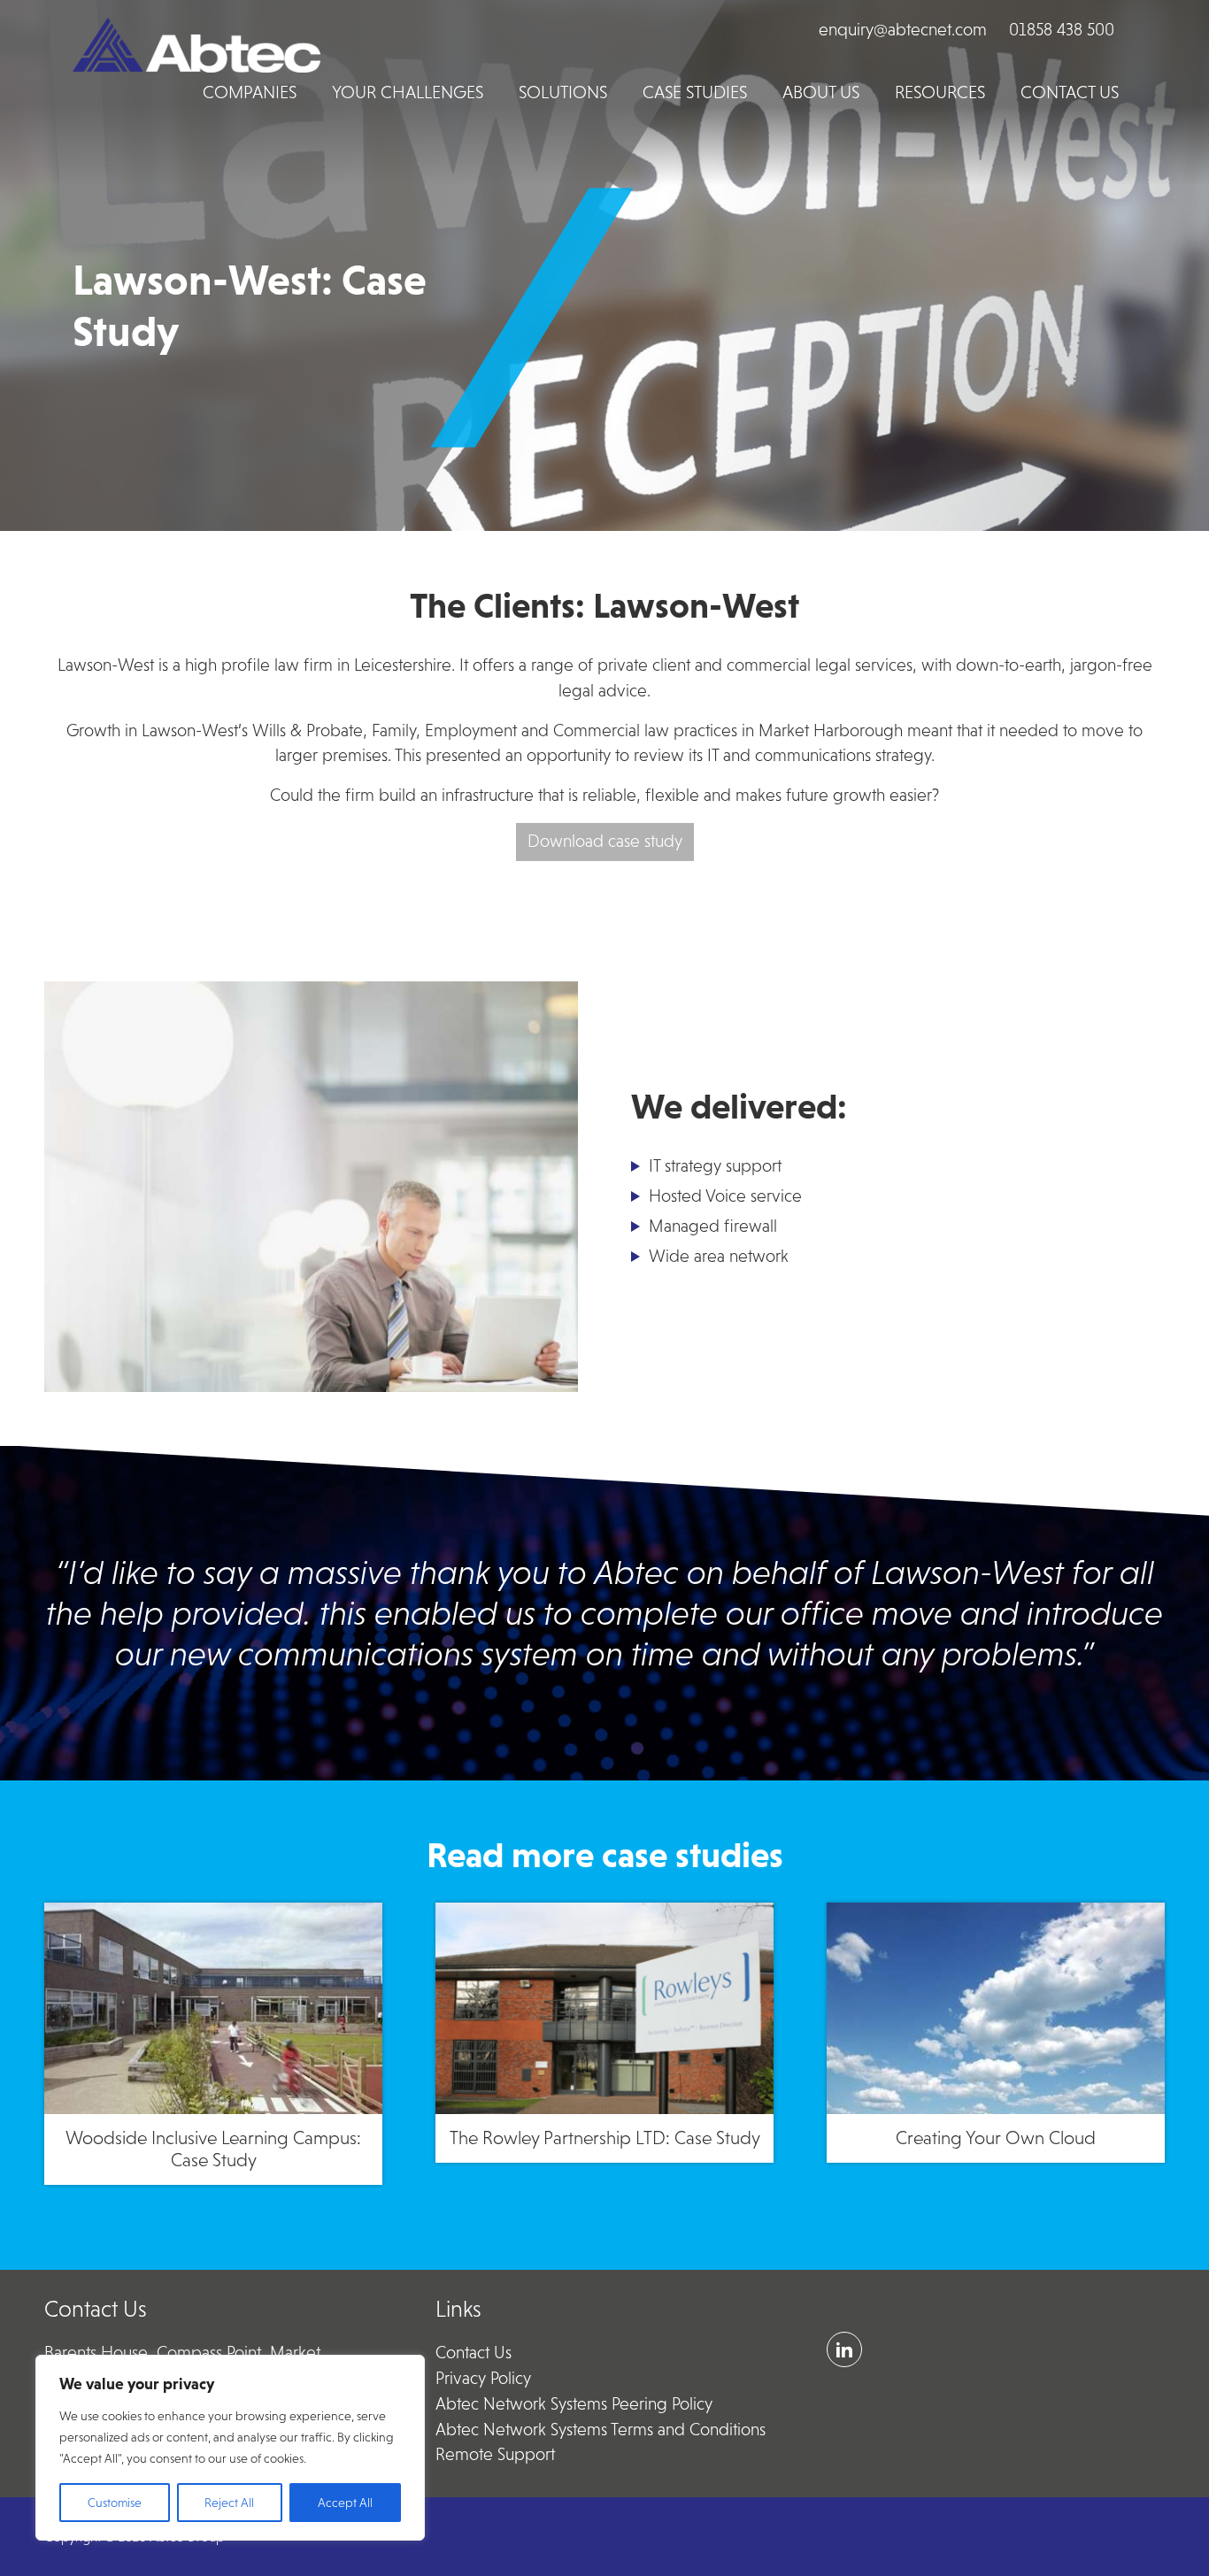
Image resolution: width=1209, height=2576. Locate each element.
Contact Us (474, 2353)
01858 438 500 (1062, 30)
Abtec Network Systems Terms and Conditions (601, 2430)
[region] (230, 2448)
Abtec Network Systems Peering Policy (574, 2404)
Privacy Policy (483, 2378)
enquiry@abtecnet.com (903, 30)
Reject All (229, 2503)
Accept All (345, 2503)
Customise (115, 2503)
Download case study (605, 841)
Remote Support (495, 2454)
